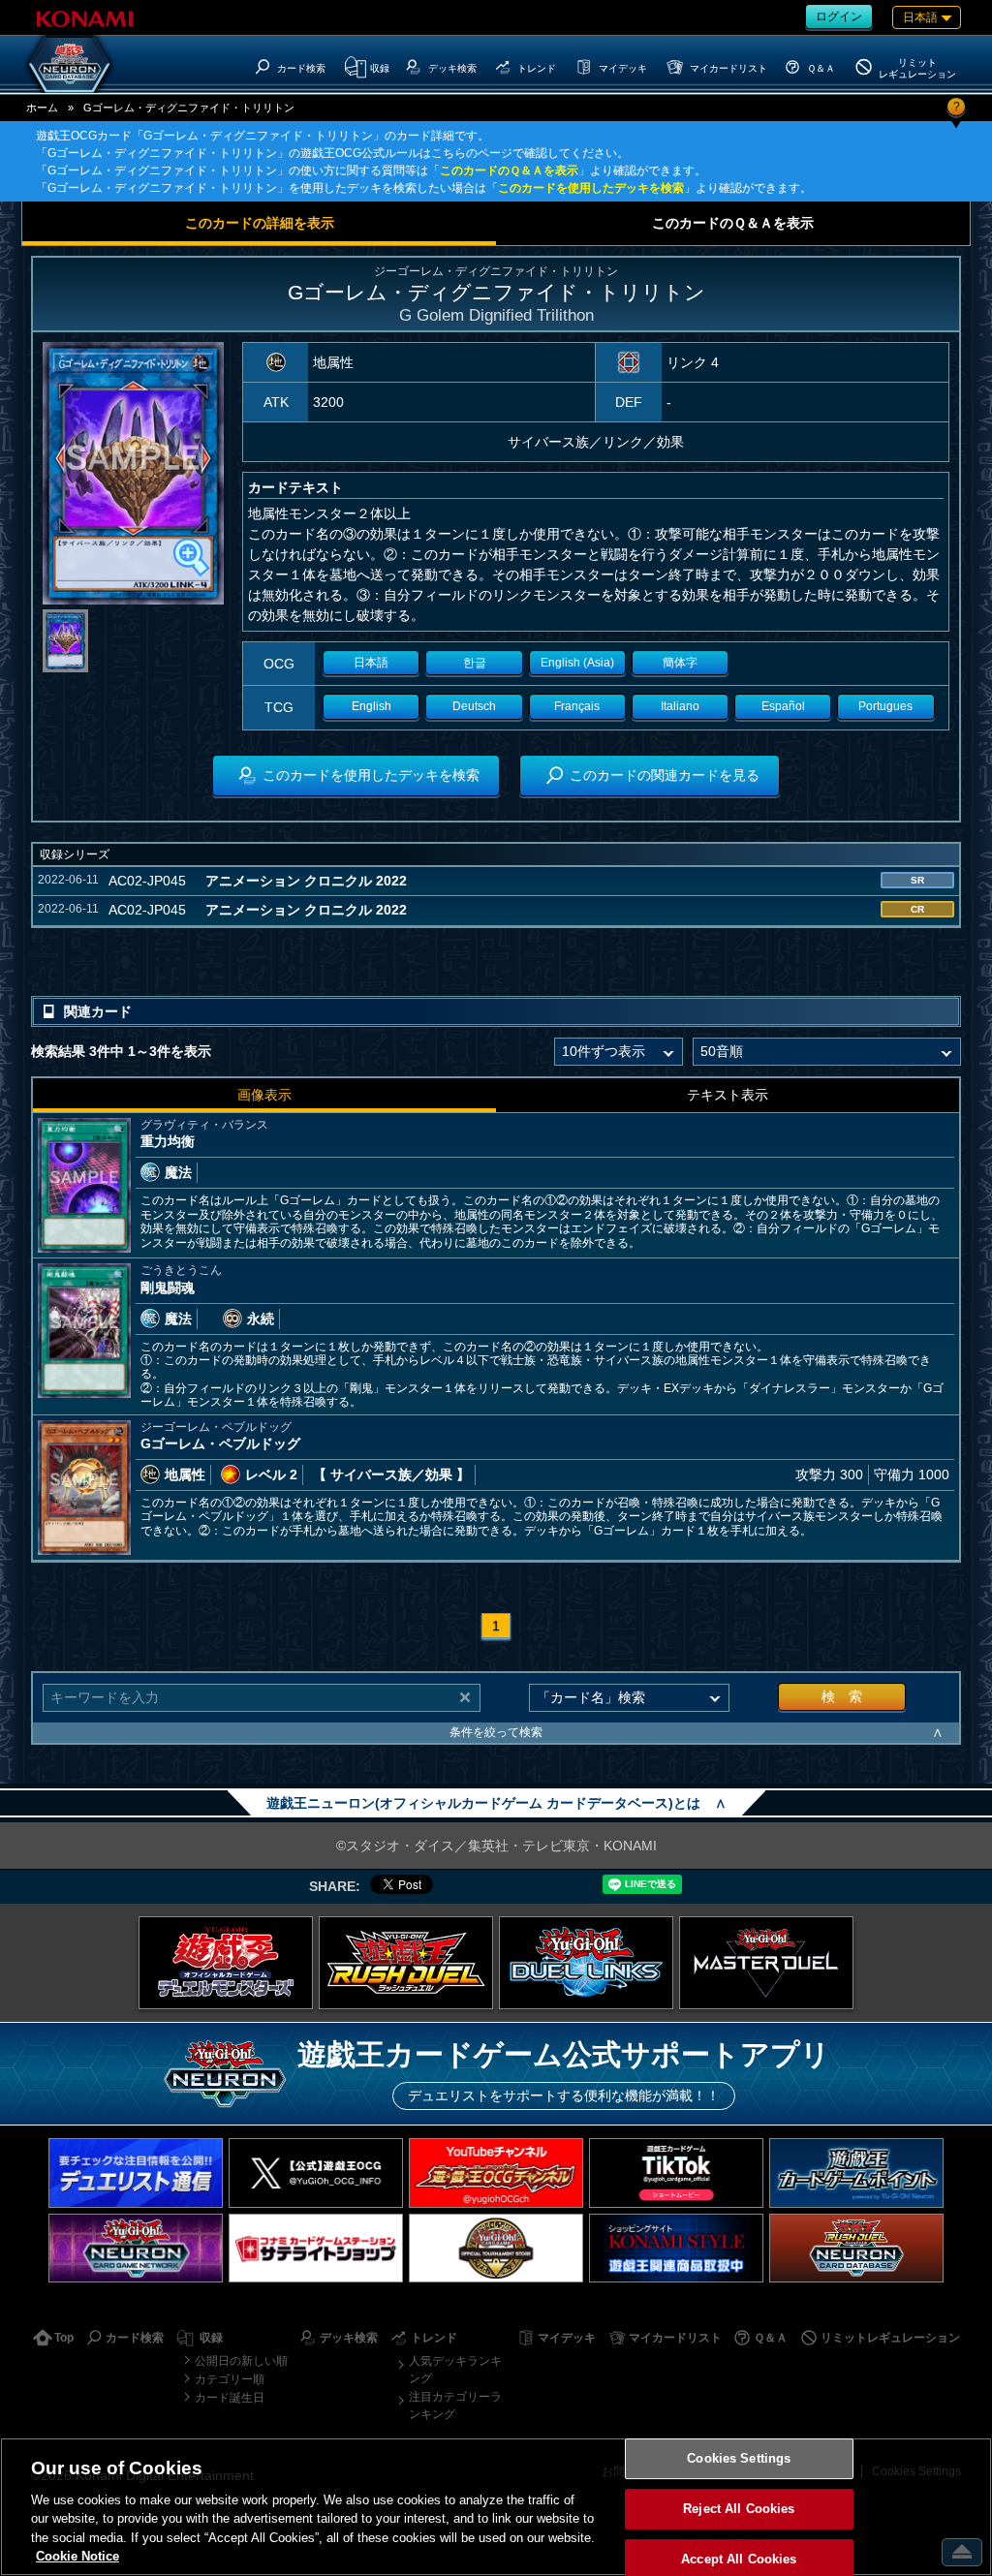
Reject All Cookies (739, 2509)
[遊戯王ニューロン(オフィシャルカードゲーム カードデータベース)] (70, 64)
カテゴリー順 (230, 2379)
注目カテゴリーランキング (455, 2405)
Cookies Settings (739, 2459)
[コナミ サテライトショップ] (316, 2248)
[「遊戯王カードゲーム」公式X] (316, 2173)
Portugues (885, 706)
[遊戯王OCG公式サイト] (226, 1963)
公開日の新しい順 (241, 2361)
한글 (475, 663)
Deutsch (474, 706)
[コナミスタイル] (676, 2248)
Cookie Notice (77, 2556)
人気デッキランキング (455, 2370)
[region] (496, 2507)
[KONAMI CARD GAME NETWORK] (136, 2248)
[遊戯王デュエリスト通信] (136, 2173)
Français (577, 706)
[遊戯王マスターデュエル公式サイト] (766, 1963)
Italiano (680, 706)
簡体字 (680, 663)
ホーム (42, 108)
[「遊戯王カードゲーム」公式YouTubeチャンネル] (496, 2173)
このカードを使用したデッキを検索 (591, 188)
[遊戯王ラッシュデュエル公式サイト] (406, 1963)
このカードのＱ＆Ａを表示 (509, 171)
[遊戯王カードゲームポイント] (856, 2173)
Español (783, 706)
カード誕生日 (230, 2398)
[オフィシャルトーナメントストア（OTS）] (496, 2248)
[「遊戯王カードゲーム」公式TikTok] (676, 2173)
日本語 (371, 663)
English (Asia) (577, 663)
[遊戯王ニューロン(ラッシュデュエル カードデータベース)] (856, 2248)
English (372, 706)
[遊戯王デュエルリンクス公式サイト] (586, 1963)
